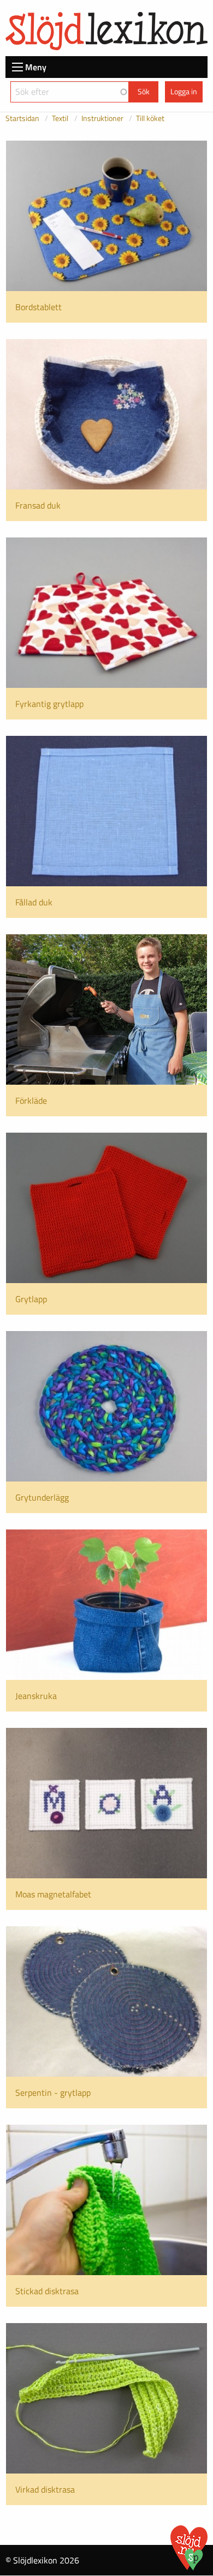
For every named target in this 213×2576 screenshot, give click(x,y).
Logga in (184, 92)
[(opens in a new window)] (194, 2567)
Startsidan (22, 118)
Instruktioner (102, 118)
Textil (60, 118)
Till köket (150, 118)
